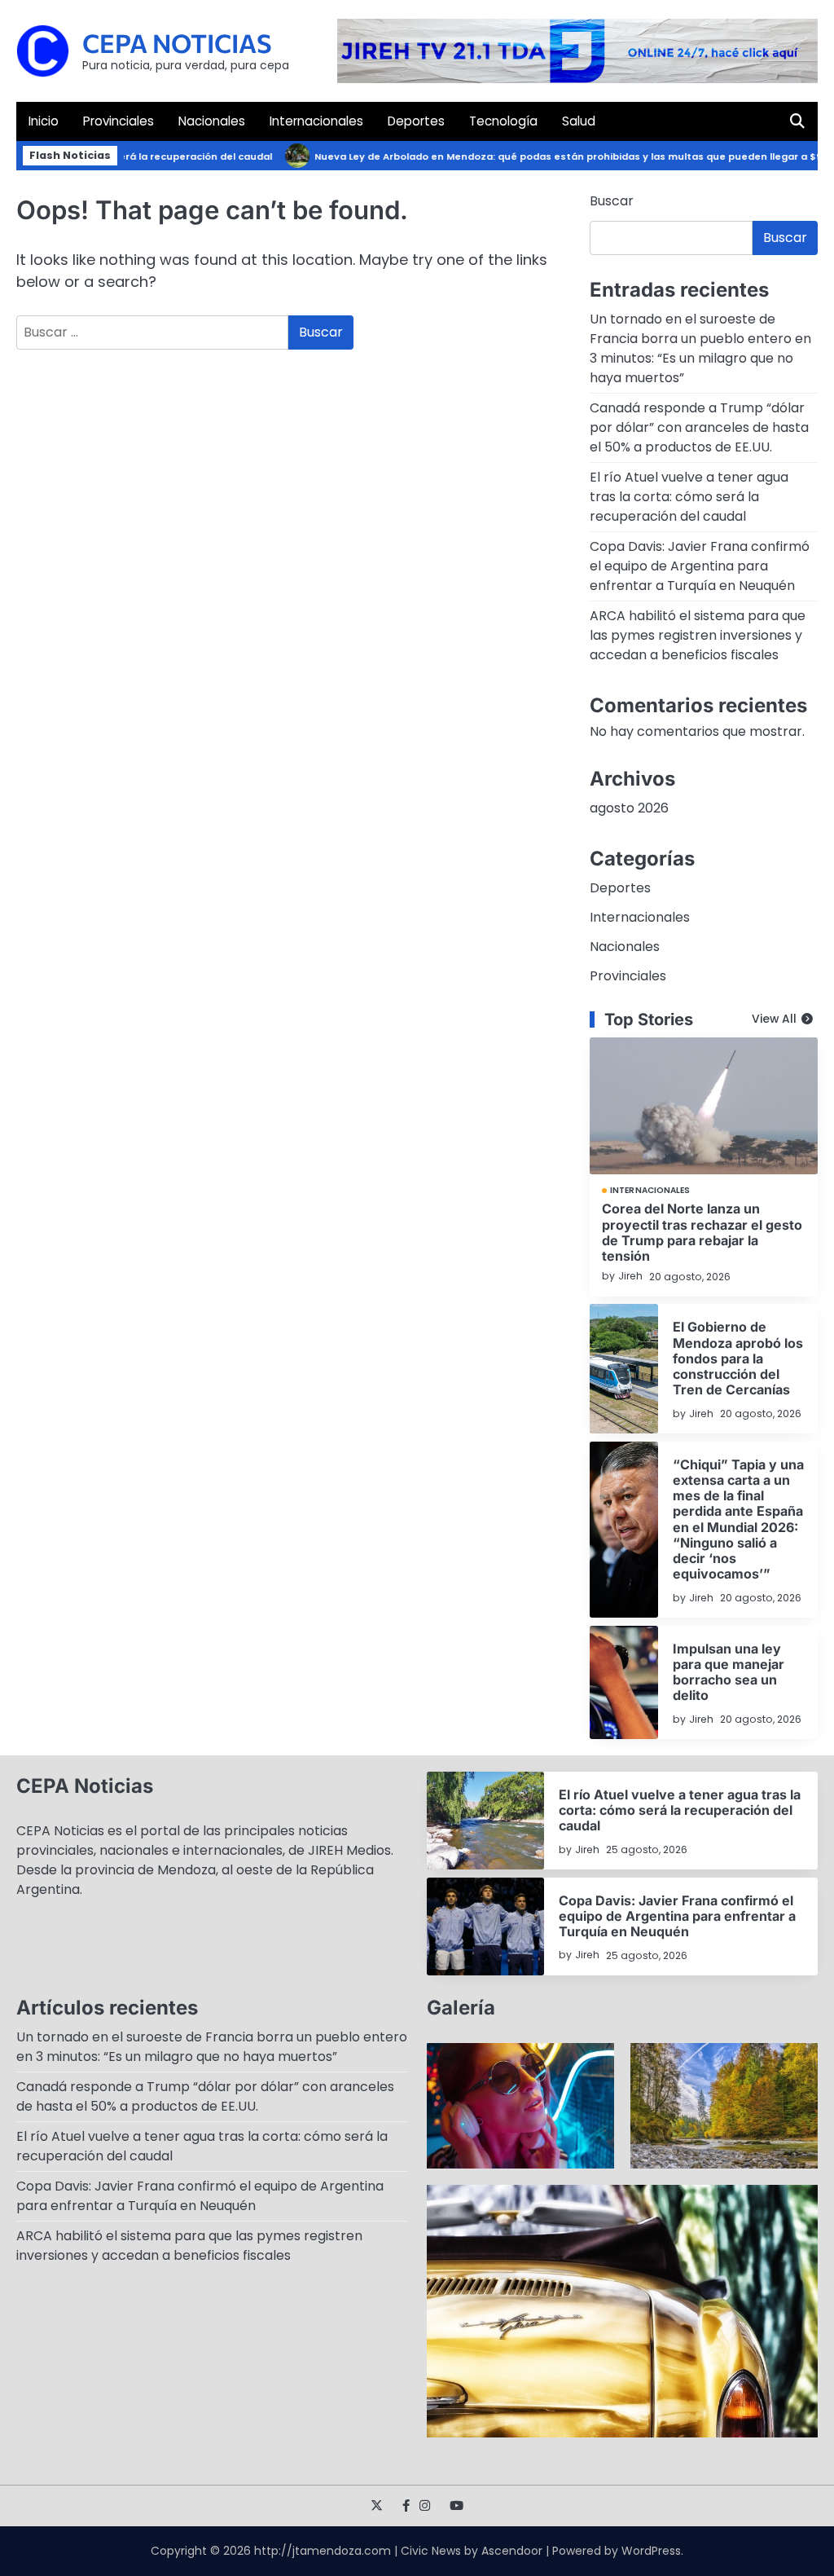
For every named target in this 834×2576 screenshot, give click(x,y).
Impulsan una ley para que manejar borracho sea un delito (729, 1672)
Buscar (612, 201)
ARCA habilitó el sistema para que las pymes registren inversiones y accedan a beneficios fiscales (698, 635)
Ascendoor (512, 2551)
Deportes (416, 121)
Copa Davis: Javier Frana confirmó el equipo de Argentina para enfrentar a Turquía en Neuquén (700, 566)
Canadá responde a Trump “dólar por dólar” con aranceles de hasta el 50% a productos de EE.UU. (699, 427)
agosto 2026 (629, 808)
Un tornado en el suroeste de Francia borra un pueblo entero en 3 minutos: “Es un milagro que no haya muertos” (700, 348)
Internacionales (316, 121)
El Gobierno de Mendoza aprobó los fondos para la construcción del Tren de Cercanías (738, 1358)
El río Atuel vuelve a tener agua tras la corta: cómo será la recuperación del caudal (689, 497)
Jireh (630, 1276)
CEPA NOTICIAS (177, 42)
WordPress (651, 2551)
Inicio (44, 121)
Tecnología (503, 121)
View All (774, 1019)
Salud (579, 121)
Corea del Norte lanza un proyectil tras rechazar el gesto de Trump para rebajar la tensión (702, 1232)
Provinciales (119, 121)
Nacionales (212, 121)
